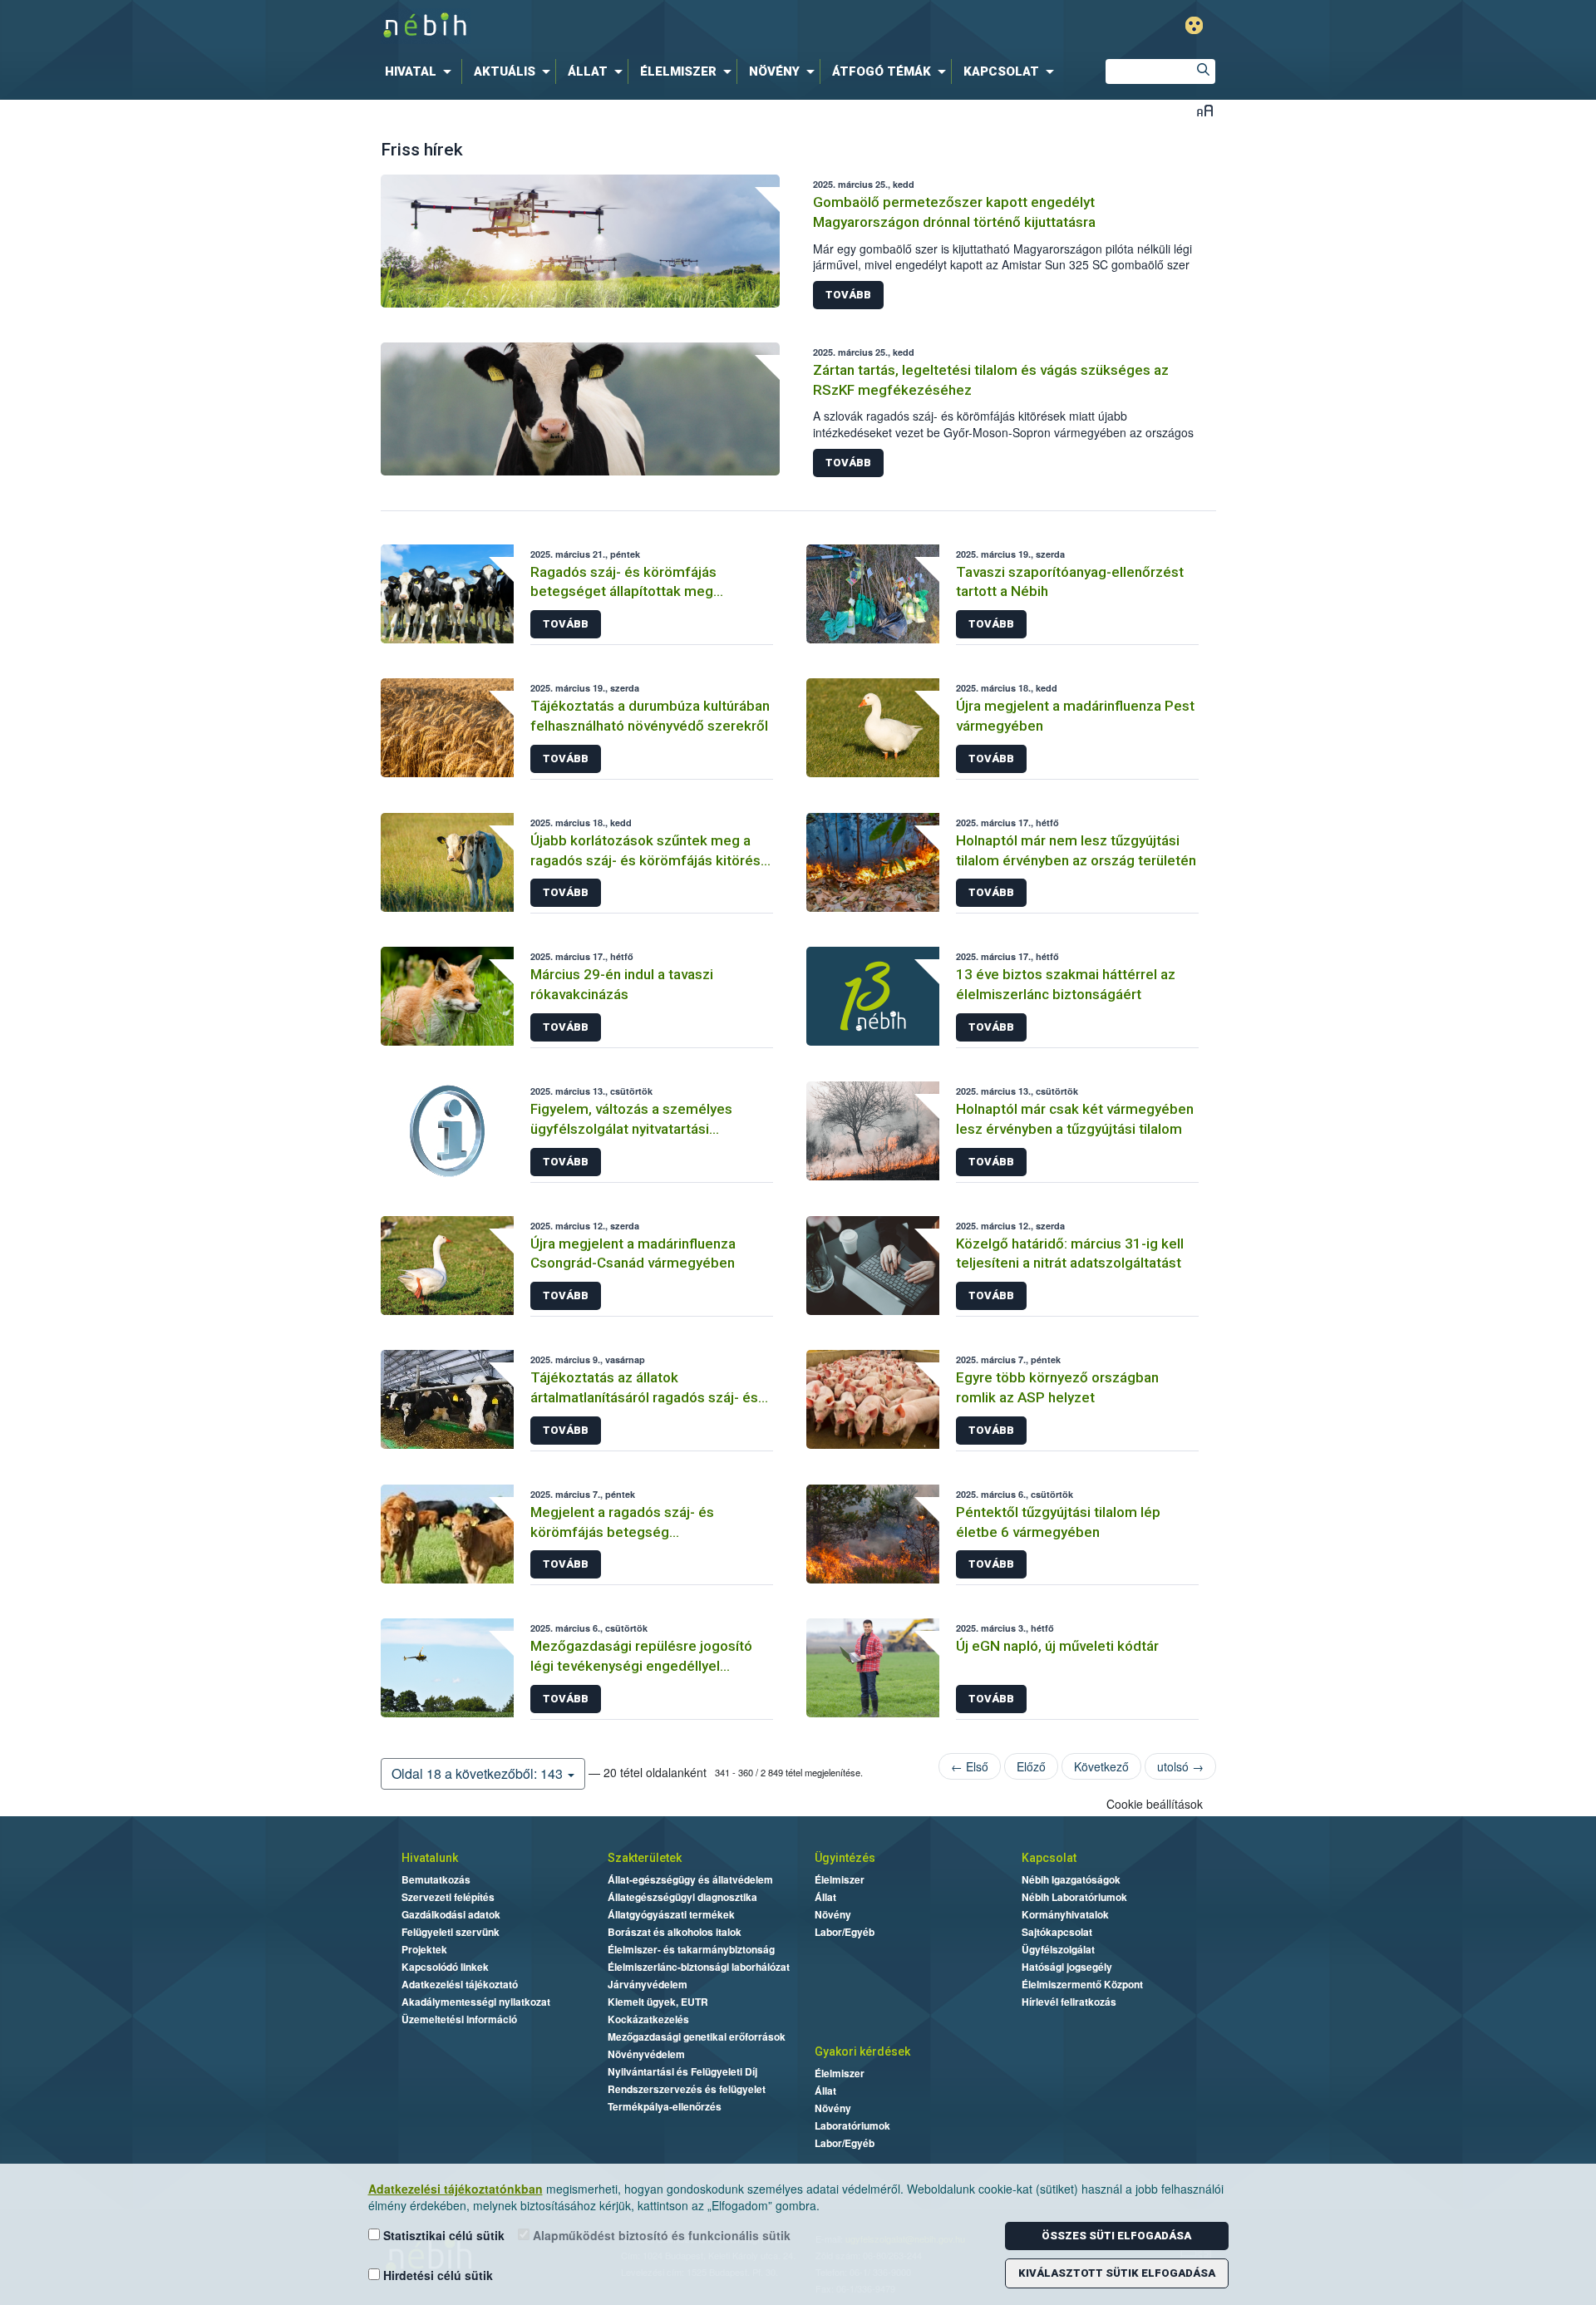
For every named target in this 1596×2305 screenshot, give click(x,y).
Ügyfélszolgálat (1058, 1949)
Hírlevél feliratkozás (1069, 2002)
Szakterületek (645, 1858)
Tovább (848, 295)
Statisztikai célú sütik (442, 2235)
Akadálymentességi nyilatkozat (476, 2002)
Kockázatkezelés (648, 2019)
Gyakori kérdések (862, 2051)
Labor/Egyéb (845, 1932)
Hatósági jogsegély (1067, 1967)
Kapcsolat (1049, 1858)
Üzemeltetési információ (459, 2019)
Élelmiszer (840, 1879)
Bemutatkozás (436, 1879)
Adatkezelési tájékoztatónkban (456, 2189)
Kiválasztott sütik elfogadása (1117, 2273)
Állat (825, 1897)
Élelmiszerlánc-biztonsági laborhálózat (699, 1967)
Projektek (424, 1949)
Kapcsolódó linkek (445, 1967)
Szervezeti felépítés (448, 1897)
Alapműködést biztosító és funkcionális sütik (660, 2235)
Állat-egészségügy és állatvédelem (690, 1879)
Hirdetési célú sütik (436, 2275)
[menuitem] (421, 71)
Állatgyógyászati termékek (671, 1914)
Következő (1101, 1766)
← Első (970, 1766)
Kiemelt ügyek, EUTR (658, 2002)
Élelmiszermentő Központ (1082, 1984)
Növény (833, 1914)
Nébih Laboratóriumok (1074, 1897)
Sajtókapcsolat (1057, 1932)
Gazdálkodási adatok (451, 1914)
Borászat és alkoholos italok (675, 1932)
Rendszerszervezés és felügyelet (687, 2089)
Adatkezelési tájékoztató (460, 1984)
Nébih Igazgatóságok (1071, 1879)
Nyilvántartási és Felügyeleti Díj (682, 2071)
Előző (1031, 1766)
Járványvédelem (648, 1984)
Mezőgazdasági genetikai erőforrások (697, 2037)
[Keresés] (1203, 71)
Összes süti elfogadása (1116, 2236)
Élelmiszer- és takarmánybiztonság (691, 1949)
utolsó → (1180, 1766)
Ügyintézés (845, 1858)
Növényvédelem (646, 2054)
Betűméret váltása (1205, 110)
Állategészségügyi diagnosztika (682, 1897)
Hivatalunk (430, 1858)
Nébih (621, 26)
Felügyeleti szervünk (451, 1932)
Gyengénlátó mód (1194, 25)
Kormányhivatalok (1065, 1914)
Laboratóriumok (852, 2125)
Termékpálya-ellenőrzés (665, 2106)
